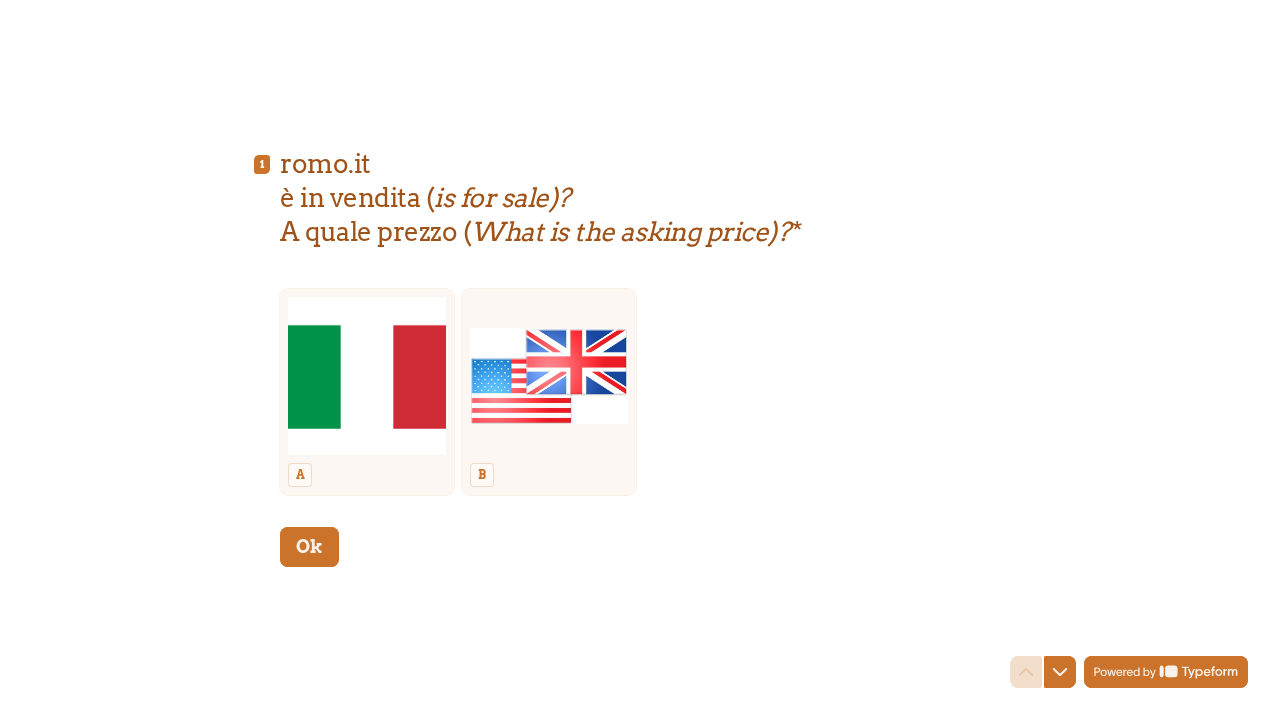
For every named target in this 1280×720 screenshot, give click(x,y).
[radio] (367, 392)
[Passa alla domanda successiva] (1060, 672)
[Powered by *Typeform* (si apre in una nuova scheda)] (1166, 672)
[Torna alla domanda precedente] (1026, 672)
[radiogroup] (640, 392)
